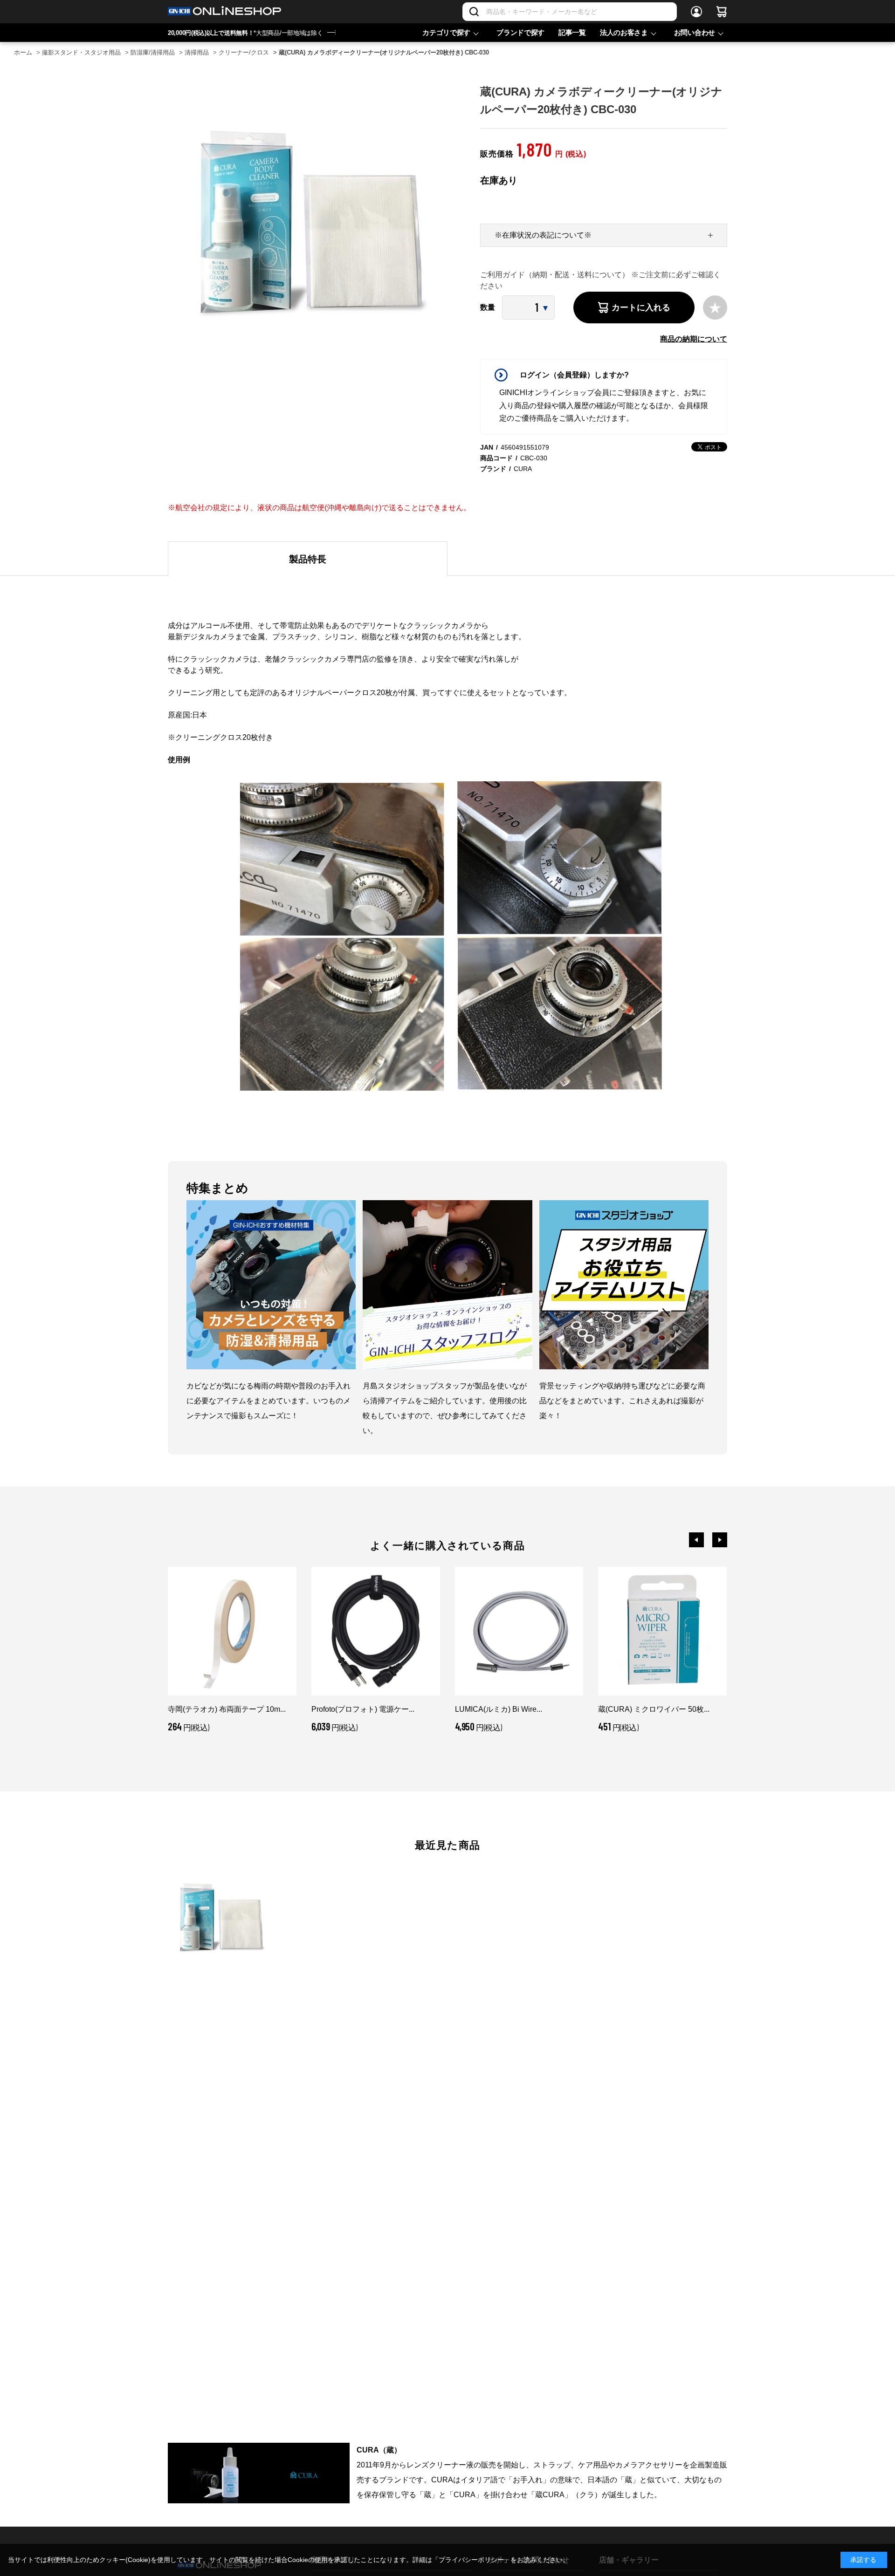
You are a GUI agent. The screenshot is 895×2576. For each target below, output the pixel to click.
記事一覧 (572, 32)
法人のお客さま (624, 32)
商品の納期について (694, 339)
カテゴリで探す (446, 32)
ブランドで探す (520, 32)
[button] (696, 1540)
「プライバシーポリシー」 (471, 2560)
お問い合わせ (695, 32)
